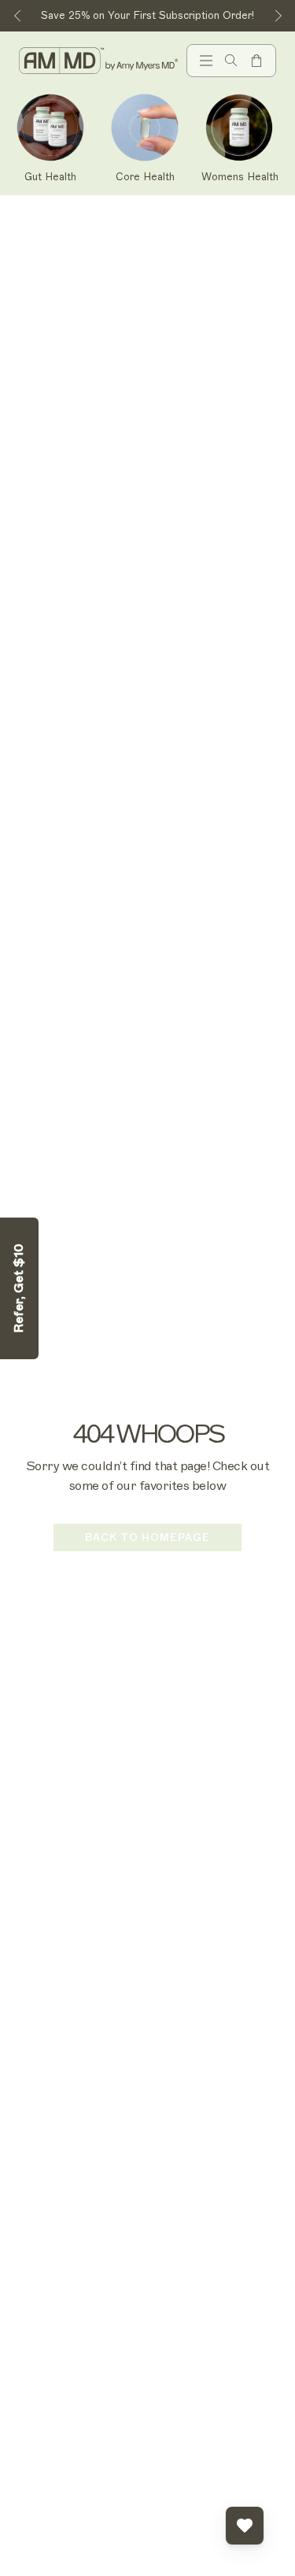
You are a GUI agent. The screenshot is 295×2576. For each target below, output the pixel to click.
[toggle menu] (206, 61)
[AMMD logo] (100, 60)
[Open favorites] (245, 2526)
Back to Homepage (147, 1537)
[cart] (256, 61)
